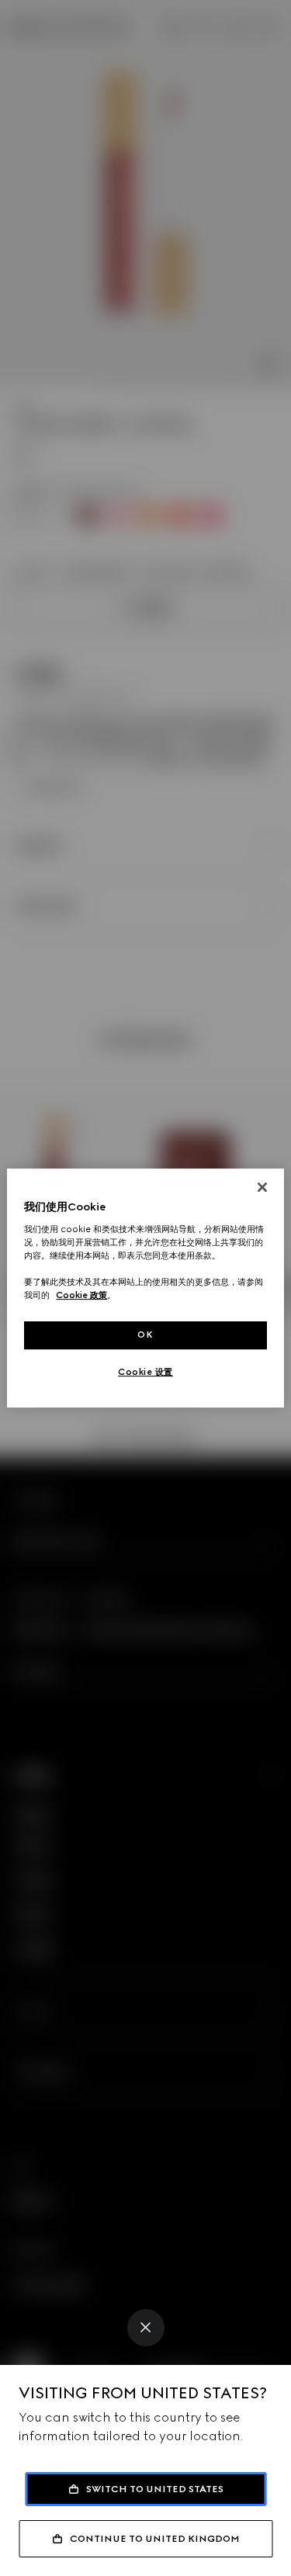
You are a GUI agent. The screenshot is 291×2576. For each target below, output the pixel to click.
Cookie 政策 (81, 1295)
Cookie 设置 (145, 1372)
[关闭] (262, 1187)
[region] (145, 1288)
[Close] (146, 2328)
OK (145, 1335)
